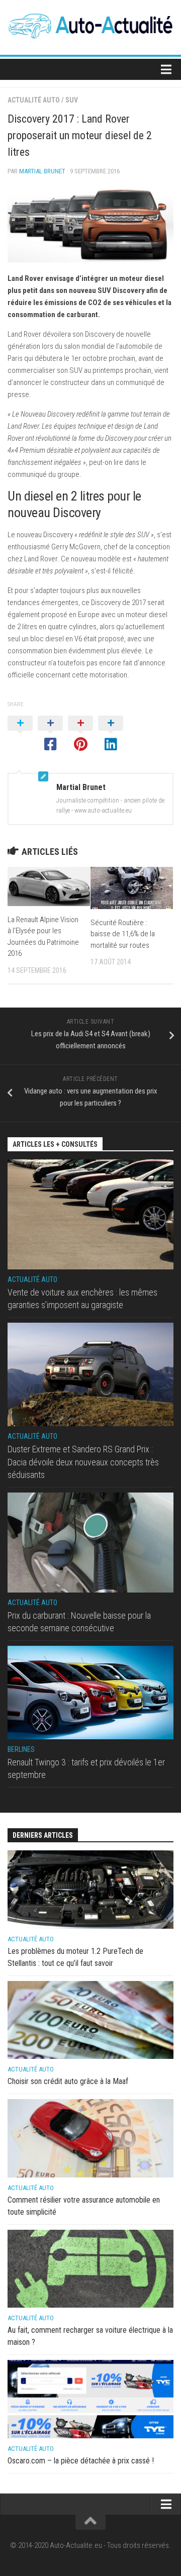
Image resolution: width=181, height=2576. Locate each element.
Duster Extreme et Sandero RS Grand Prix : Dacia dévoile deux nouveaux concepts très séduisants (83, 1462)
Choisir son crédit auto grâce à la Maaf (68, 2081)
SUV (72, 100)
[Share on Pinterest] (80, 734)
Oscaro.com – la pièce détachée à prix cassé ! (81, 2461)
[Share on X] (20, 734)
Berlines (21, 1749)
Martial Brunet (42, 171)
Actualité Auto (34, 100)
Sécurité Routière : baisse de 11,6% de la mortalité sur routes (123, 934)
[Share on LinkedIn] (111, 734)
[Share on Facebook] (50, 734)
